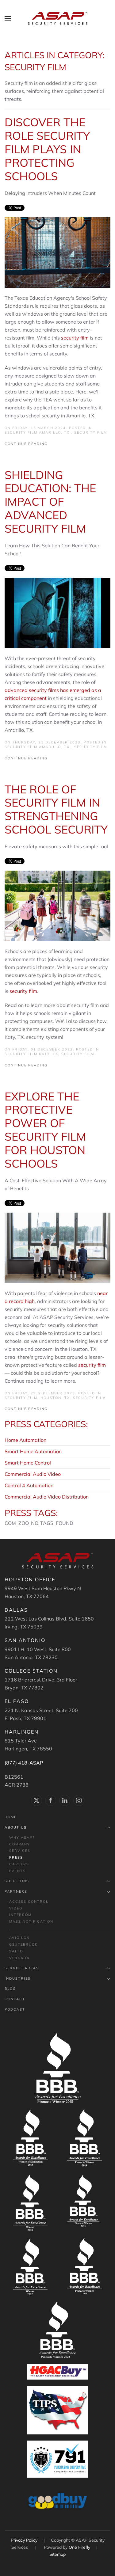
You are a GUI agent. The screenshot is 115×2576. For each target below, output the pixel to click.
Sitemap (57, 2554)
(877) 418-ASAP (24, 1763)
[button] (8, 18)
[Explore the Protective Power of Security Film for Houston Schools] (57, 1247)
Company (20, 1844)
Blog (10, 1989)
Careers (19, 1864)
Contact (15, 1999)
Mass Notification (31, 1921)
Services (20, 1851)
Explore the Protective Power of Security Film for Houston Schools (45, 1130)
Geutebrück (23, 1944)
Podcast (15, 2009)
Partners (16, 1891)
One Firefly (79, 2547)
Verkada (19, 1958)
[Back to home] (58, 18)
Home (11, 1817)
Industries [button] (18, 1978)
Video (16, 1908)
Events (17, 1871)
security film (75, 338)
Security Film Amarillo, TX (38, 432)
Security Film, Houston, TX (37, 1398)
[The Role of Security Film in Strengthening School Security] (57, 905)
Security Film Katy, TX (31, 1054)
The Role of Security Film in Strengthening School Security (56, 809)
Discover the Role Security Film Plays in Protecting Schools (47, 149)
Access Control (29, 1902)
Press (16, 1857)
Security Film (91, 432)
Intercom (20, 1915)
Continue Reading (26, 444)
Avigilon (19, 1938)
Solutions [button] (17, 1881)
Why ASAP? (22, 1837)
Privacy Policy (25, 2540)
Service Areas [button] (22, 1968)
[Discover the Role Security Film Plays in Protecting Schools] (57, 252)
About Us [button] (16, 1827)
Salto (16, 1951)
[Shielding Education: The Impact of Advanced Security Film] (57, 612)
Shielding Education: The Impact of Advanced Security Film (50, 502)
